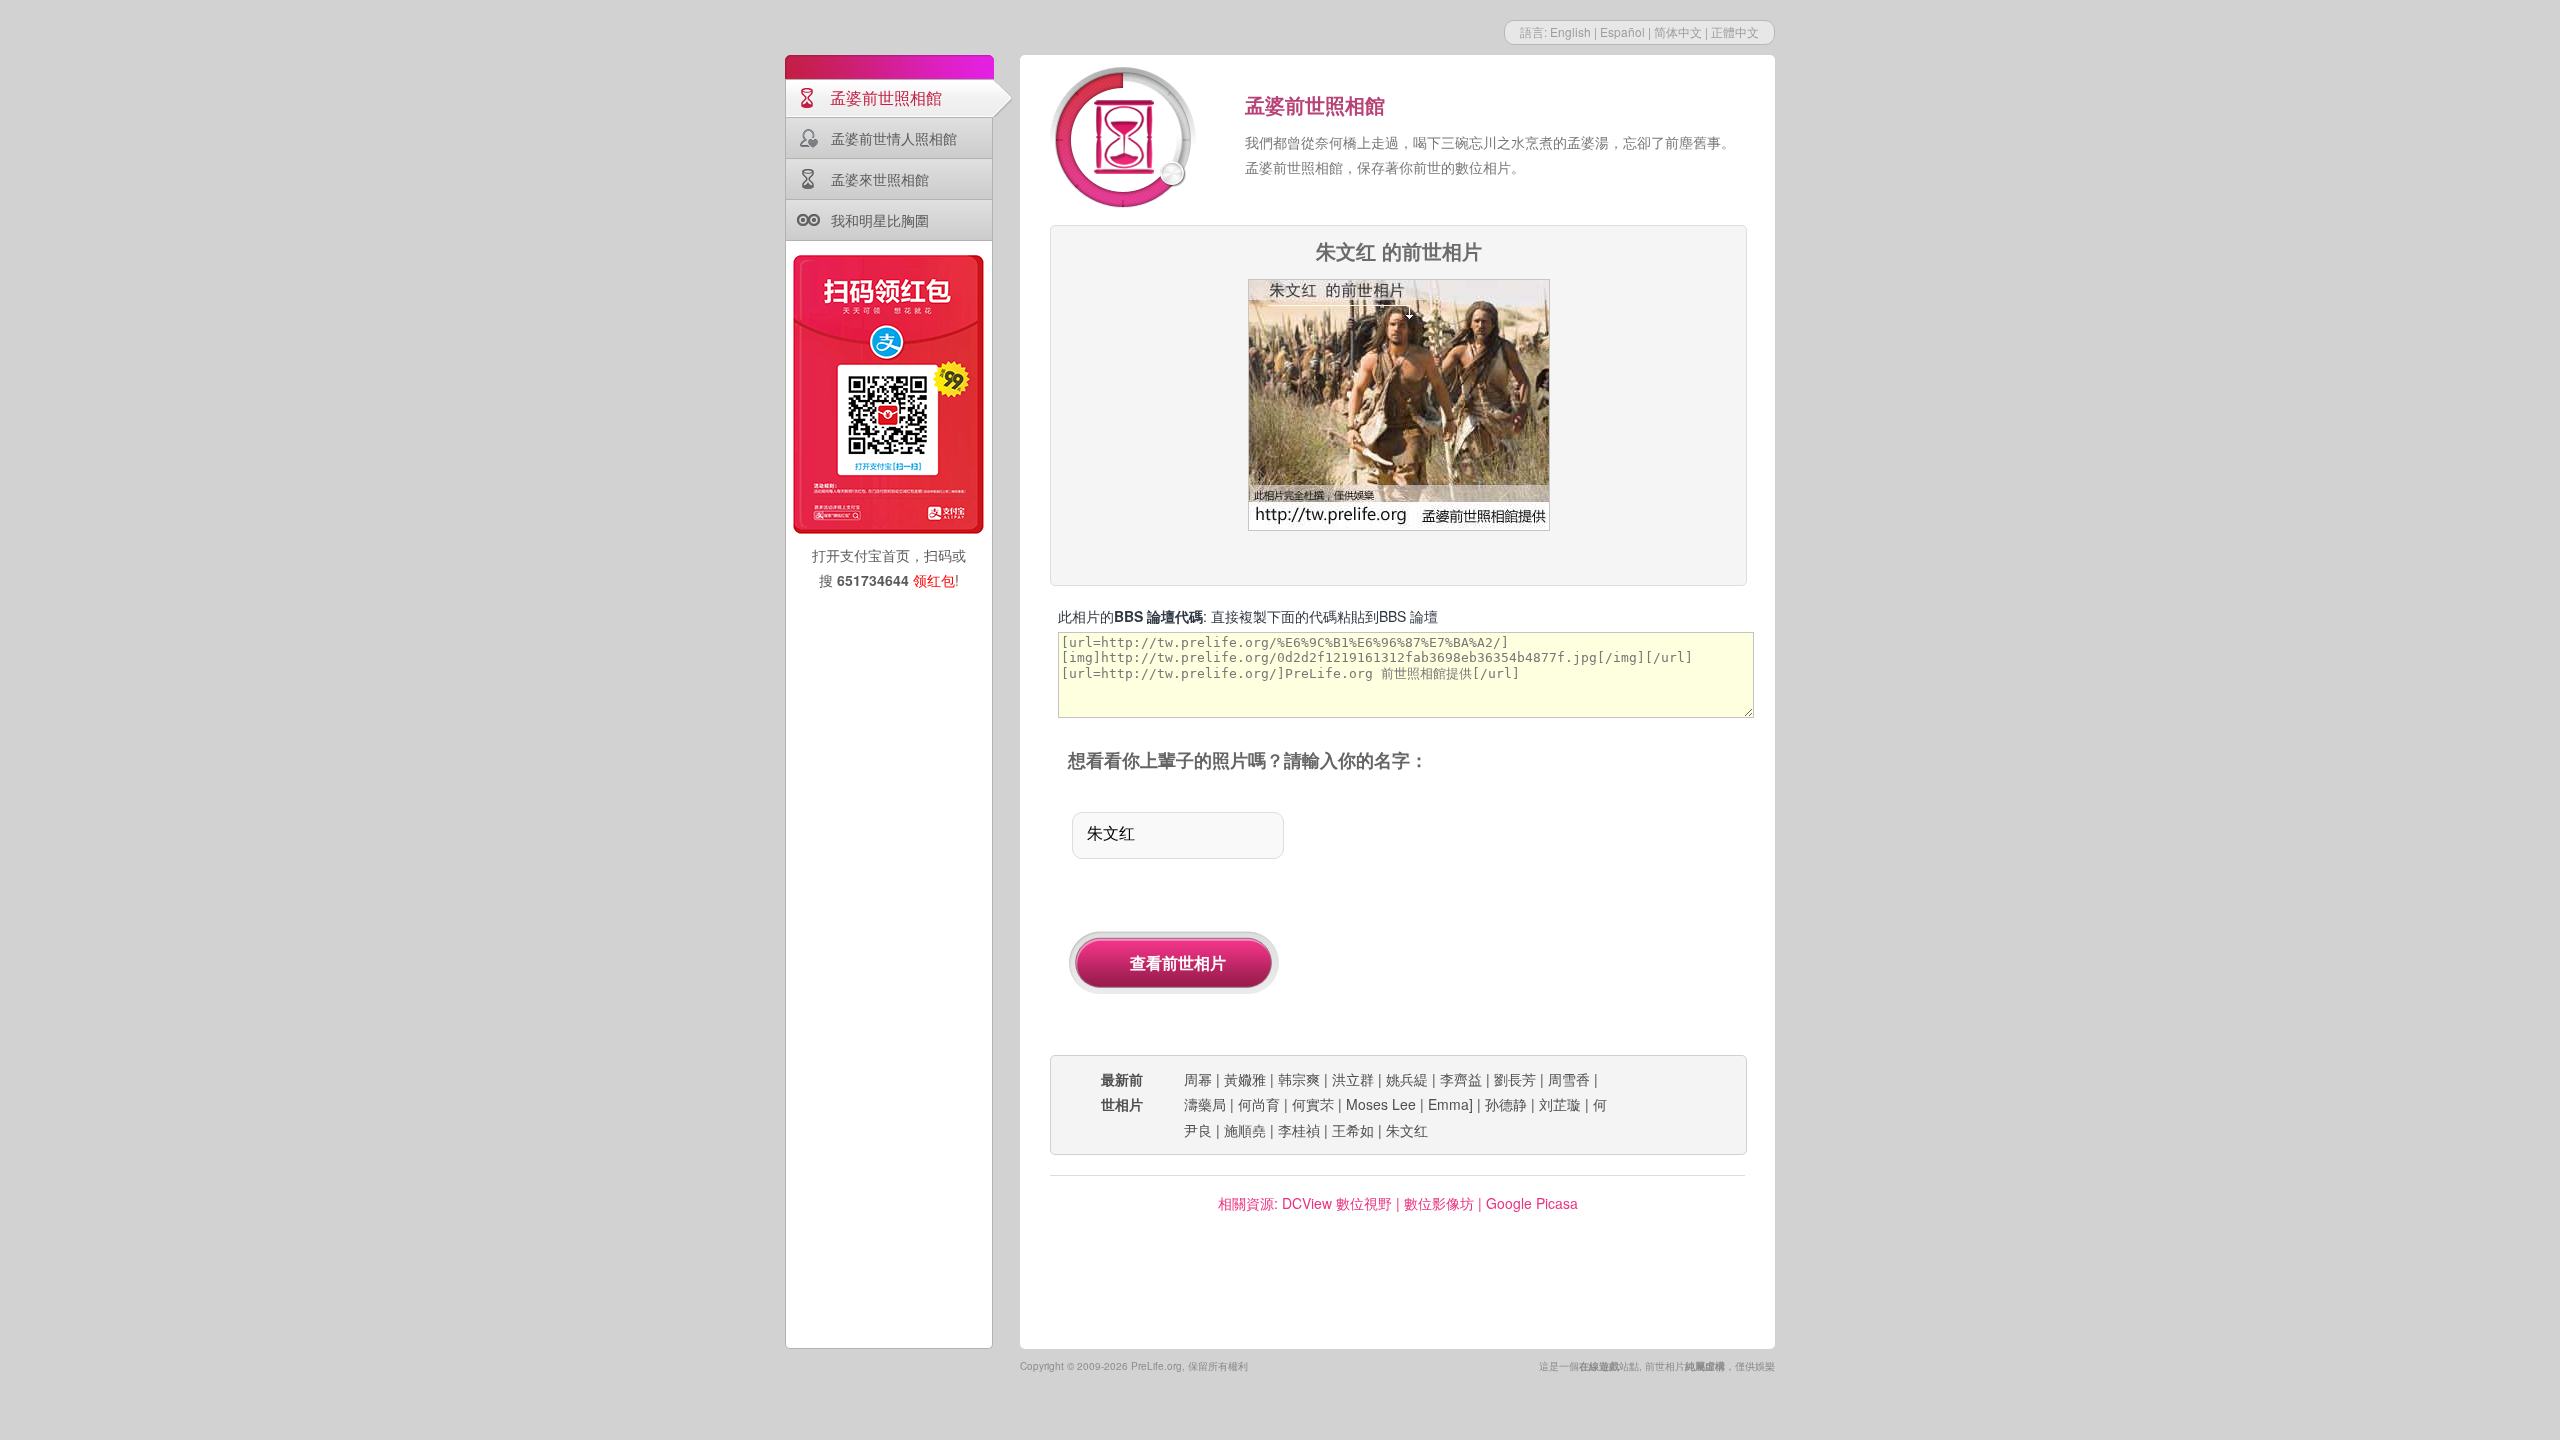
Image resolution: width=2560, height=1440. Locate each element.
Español (1622, 31)
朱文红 (1407, 1130)
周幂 (1198, 1079)
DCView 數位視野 (1337, 1203)
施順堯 (1245, 1130)
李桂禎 (1299, 1130)
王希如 (1353, 1130)
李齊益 (1461, 1079)
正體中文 (1735, 31)
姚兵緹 (1407, 1079)
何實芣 (1313, 1104)
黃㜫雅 (1245, 1079)
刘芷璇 (1560, 1104)
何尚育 (1259, 1104)
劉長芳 (1515, 1079)
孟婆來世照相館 (880, 179)
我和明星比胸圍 (880, 220)
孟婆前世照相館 (886, 97)
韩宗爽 (1299, 1079)
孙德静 (1506, 1104)
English (1570, 31)
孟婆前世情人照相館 (894, 138)
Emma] (1450, 1104)
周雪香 (1569, 1079)
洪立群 (1353, 1079)
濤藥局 (1205, 1104)
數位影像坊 (1439, 1203)
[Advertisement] (1538, 915)
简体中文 (1678, 31)
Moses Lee (1381, 1104)
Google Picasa (1532, 1203)
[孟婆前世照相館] (1125, 140)
